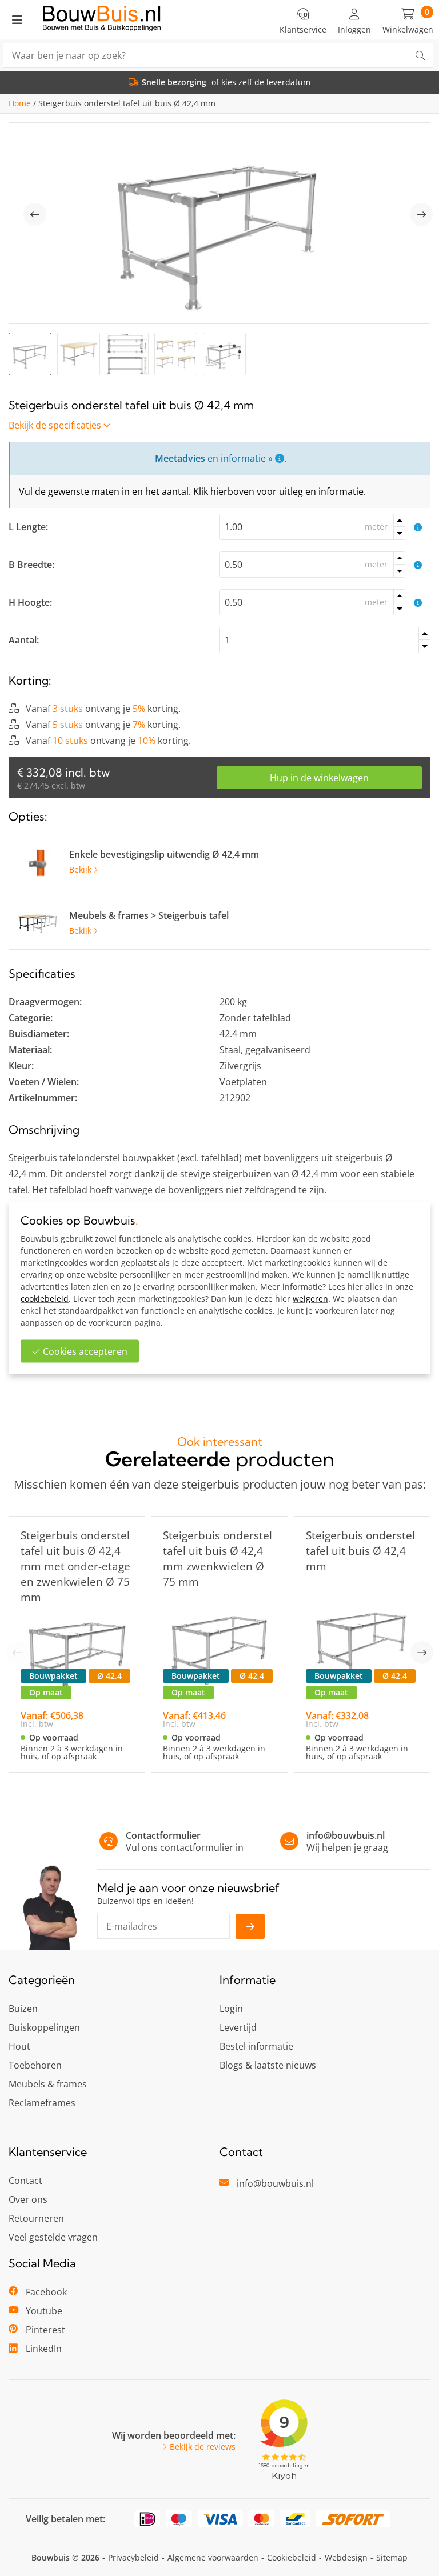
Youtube (44, 2311)
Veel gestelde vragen (53, 2237)
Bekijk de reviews (203, 2447)
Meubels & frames (48, 2084)
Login (231, 2009)
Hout (19, 2046)
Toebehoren (35, 2065)
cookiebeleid (45, 1299)
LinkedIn (44, 2349)
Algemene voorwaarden (213, 2557)
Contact (25, 2181)
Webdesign (346, 2557)
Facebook (46, 2292)
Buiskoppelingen (44, 2027)
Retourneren (36, 2218)
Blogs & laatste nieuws (268, 2065)
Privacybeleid (133, 2557)
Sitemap (392, 2557)
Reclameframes (42, 2103)
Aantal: (24, 640)
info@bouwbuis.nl (346, 1835)
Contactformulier (163, 1835)
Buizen (23, 2009)
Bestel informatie (256, 2046)
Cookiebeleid (292, 2557)
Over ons (28, 2199)
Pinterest (45, 2330)
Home (20, 103)
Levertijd (238, 2027)
